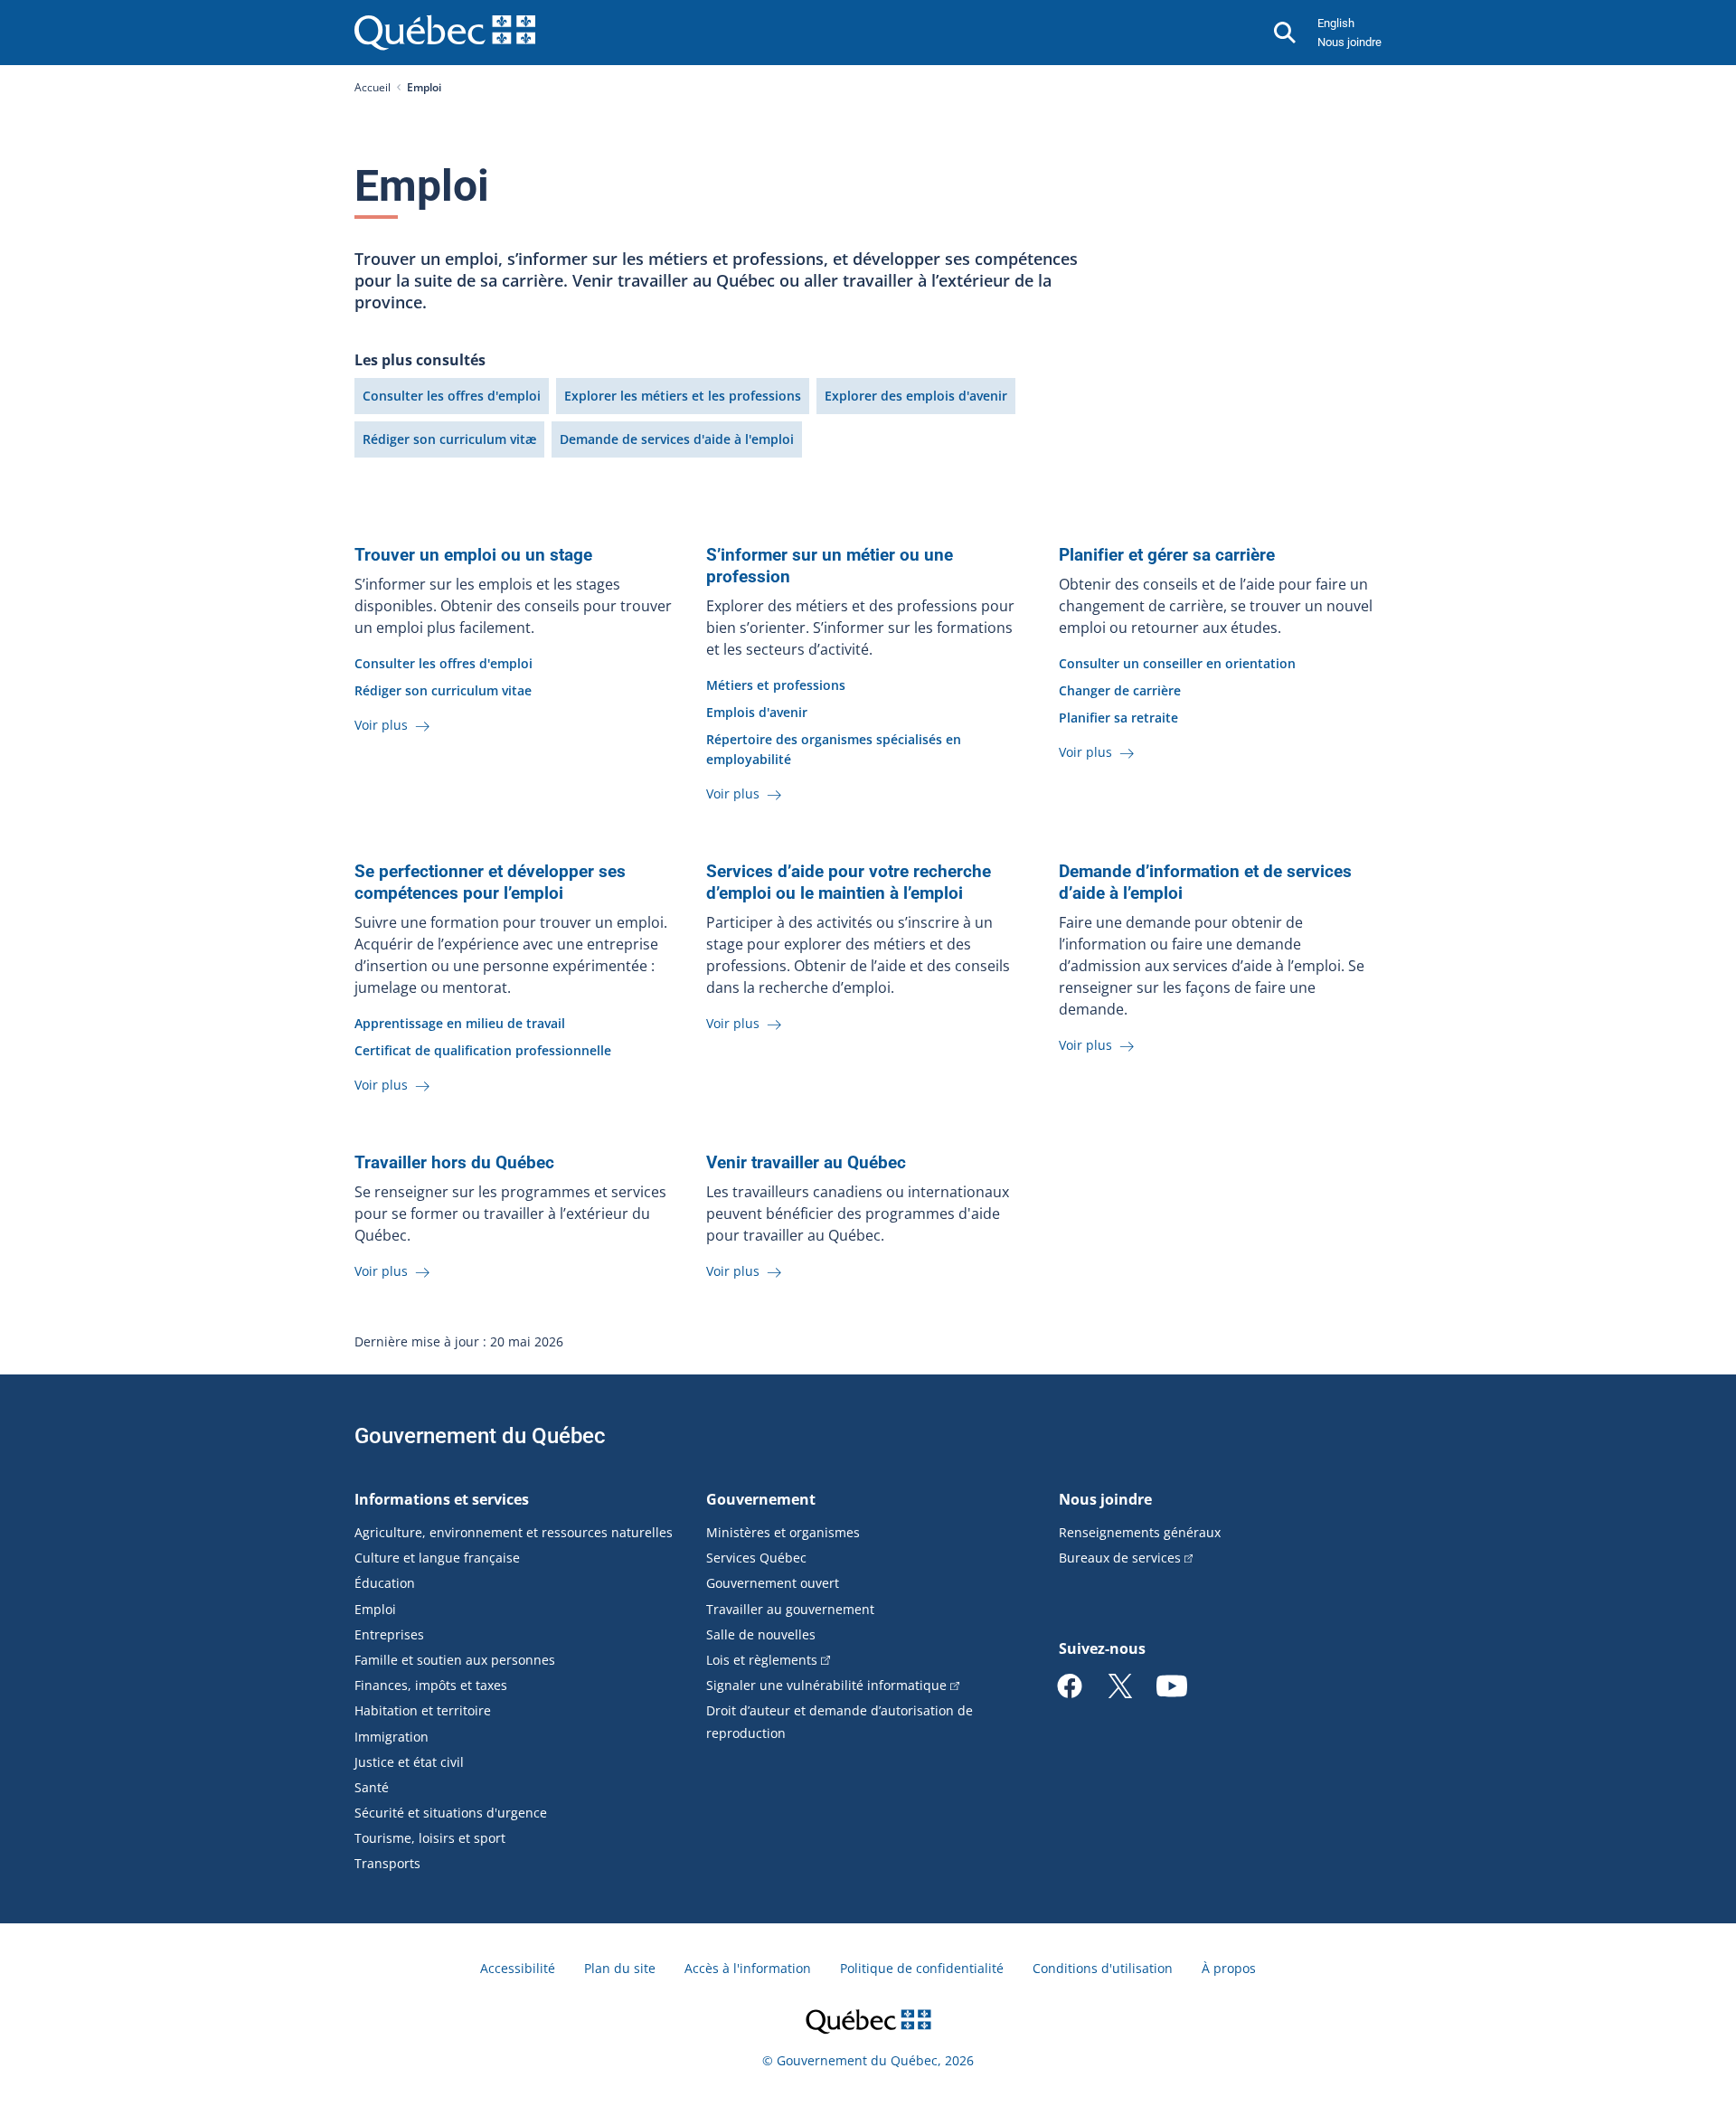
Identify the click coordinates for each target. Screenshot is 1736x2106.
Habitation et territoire (423, 1710)
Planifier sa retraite (1118, 718)
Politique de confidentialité (922, 1968)
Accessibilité (518, 1968)
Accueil (373, 87)
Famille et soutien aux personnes (455, 1660)
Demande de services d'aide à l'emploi (677, 439)
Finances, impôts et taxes (431, 1685)
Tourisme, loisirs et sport (430, 1838)
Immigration (392, 1737)
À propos (1229, 1968)
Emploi (375, 1609)
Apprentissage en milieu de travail (460, 1023)
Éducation (385, 1583)
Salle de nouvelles (761, 1634)
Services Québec (756, 1558)
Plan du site (620, 1968)
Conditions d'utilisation (1103, 1968)
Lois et (762, 1660)
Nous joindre (1349, 42)
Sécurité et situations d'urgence (451, 1813)
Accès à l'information (748, 1968)
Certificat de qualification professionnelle (483, 1050)
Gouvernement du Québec (480, 1436)
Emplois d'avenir (757, 712)
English (1336, 23)
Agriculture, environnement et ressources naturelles (514, 1532)
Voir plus (383, 725)
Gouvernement (761, 1499)
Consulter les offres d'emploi (452, 396)
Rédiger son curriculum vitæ (449, 439)
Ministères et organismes (783, 1532)
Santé (372, 1787)
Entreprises (389, 1634)
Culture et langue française (437, 1558)
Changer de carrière (1120, 690)
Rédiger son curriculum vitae (443, 690)
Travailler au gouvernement (790, 1609)
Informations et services (442, 1499)
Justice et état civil (409, 1762)
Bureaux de (1120, 1558)
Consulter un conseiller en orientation (1177, 663)
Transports (387, 1863)
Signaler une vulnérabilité (826, 1685)
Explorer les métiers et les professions (683, 396)
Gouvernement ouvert (773, 1583)
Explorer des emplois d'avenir (916, 396)
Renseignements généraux (1140, 1532)
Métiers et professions (776, 685)
